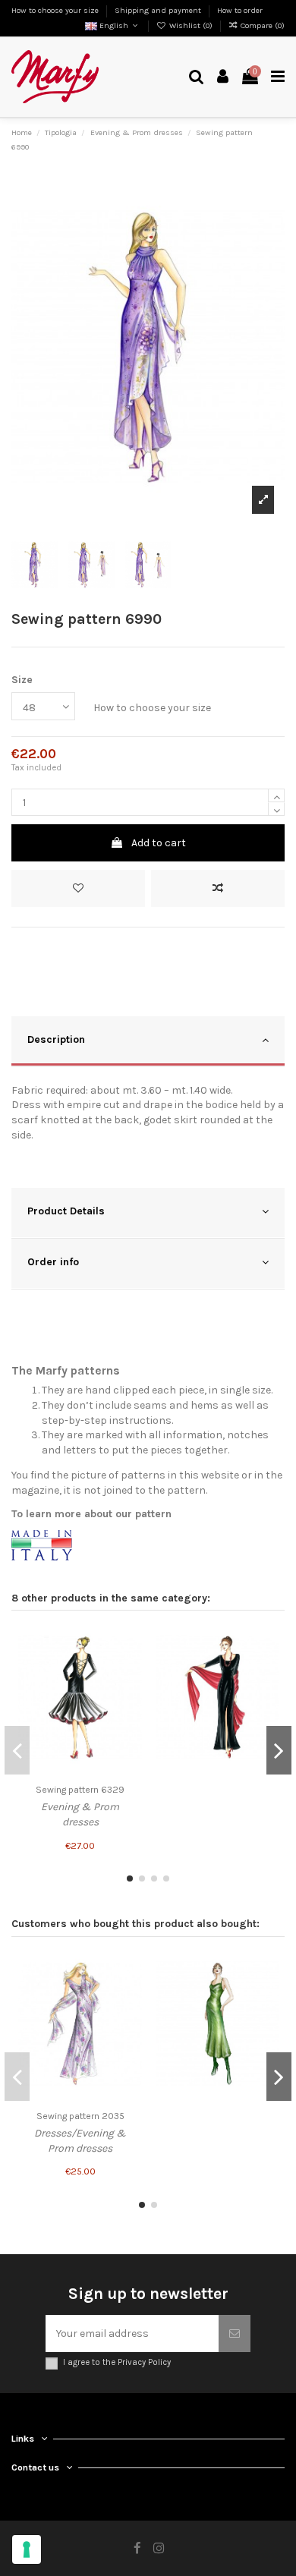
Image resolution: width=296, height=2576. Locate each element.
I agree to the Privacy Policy (117, 2362)
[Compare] (131, 1667)
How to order (240, 10)
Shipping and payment (159, 10)
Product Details (66, 1211)
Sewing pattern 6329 (80, 1790)
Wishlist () (191, 25)
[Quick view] (131, 1693)
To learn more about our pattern (91, 1514)
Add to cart (159, 843)
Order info (53, 1262)
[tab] (148, 1042)
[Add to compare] (218, 888)
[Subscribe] (235, 2334)
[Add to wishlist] (78, 888)
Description (56, 1039)
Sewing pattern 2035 (80, 2116)
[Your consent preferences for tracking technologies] (27, 2549)
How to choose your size (56, 10)
